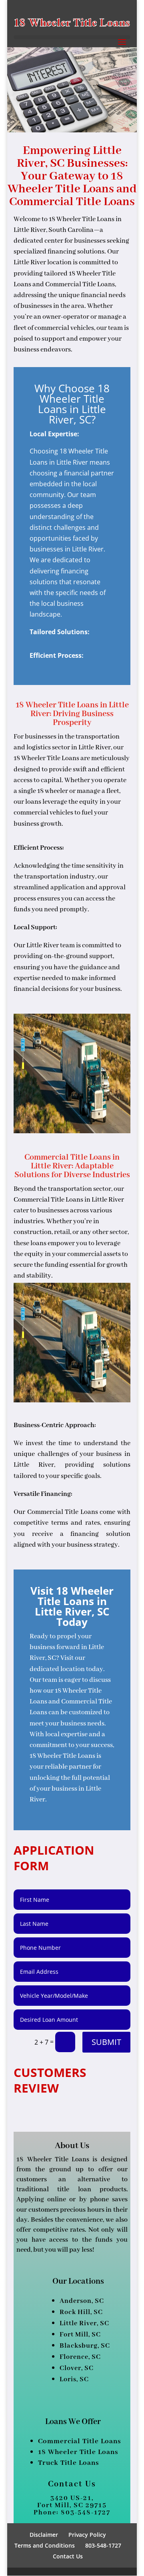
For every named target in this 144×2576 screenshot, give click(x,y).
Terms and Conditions (45, 2545)
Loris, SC (74, 2379)
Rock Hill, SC (81, 2312)
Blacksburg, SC (85, 2346)
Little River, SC (84, 2323)
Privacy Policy (87, 2535)
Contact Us (68, 2556)
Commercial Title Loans (80, 2441)
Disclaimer (44, 2535)
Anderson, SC (82, 2301)
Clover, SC (77, 2368)
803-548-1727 (103, 2545)
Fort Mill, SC (80, 2335)
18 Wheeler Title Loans (78, 2452)
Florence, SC (80, 2357)
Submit (106, 2042)
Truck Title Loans (69, 2463)
